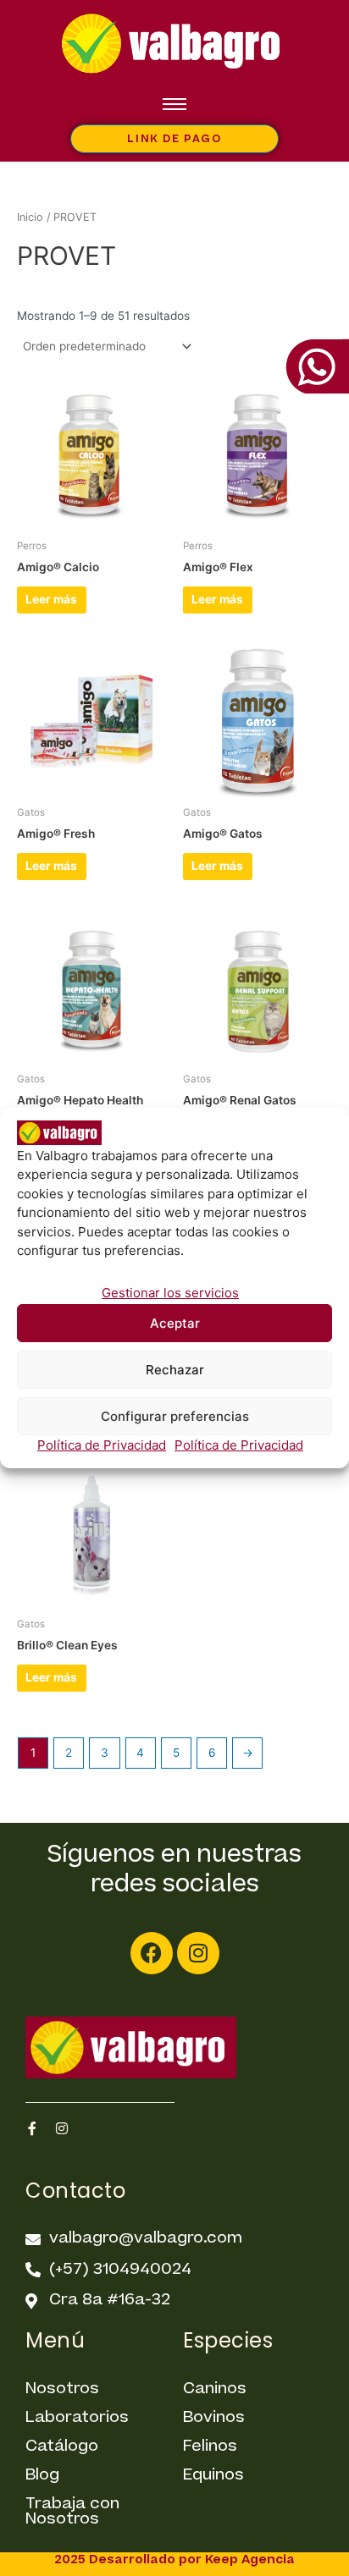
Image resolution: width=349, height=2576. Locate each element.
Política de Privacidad (102, 1445)
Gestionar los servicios (170, 1293)
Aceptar (175, 1323)
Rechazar (175, 1370)
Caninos (215, 2389)
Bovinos (214, 2417)
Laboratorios (77, 2417)
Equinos (213, 2475)
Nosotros (62, 2389)
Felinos (210, 2446)
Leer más (51, 599)
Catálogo (62, 2446)
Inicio (30, 217)
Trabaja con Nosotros (72, 2511)
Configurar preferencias (175, 1416)
